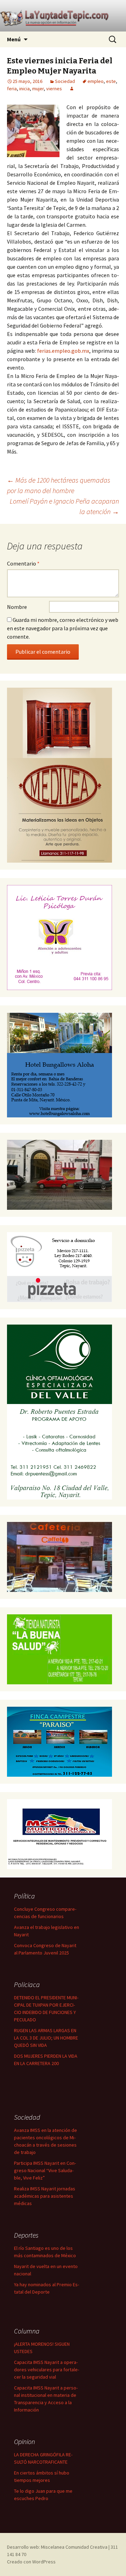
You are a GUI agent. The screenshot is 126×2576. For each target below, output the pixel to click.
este (111, 81)
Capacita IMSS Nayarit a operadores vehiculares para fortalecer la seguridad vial (47, 2370)
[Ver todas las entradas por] (72, 89)
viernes (54, 89)
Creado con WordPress (31, 2562)
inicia (24, 89)
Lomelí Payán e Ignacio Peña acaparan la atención (64, 506)
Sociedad (65, 81)
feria (12, 89)
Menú (14, 39)
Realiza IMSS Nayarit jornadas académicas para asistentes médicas (45, 2196)
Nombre (17, 607)
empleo (96, 81)
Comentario (23, 563)
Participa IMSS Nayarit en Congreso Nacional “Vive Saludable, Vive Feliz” (45, 2170)
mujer (38, 89)
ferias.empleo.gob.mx (63, 351)
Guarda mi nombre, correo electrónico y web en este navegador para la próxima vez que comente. (63, 628)
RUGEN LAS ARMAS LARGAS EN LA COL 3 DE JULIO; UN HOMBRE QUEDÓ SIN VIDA (46, 2038)
